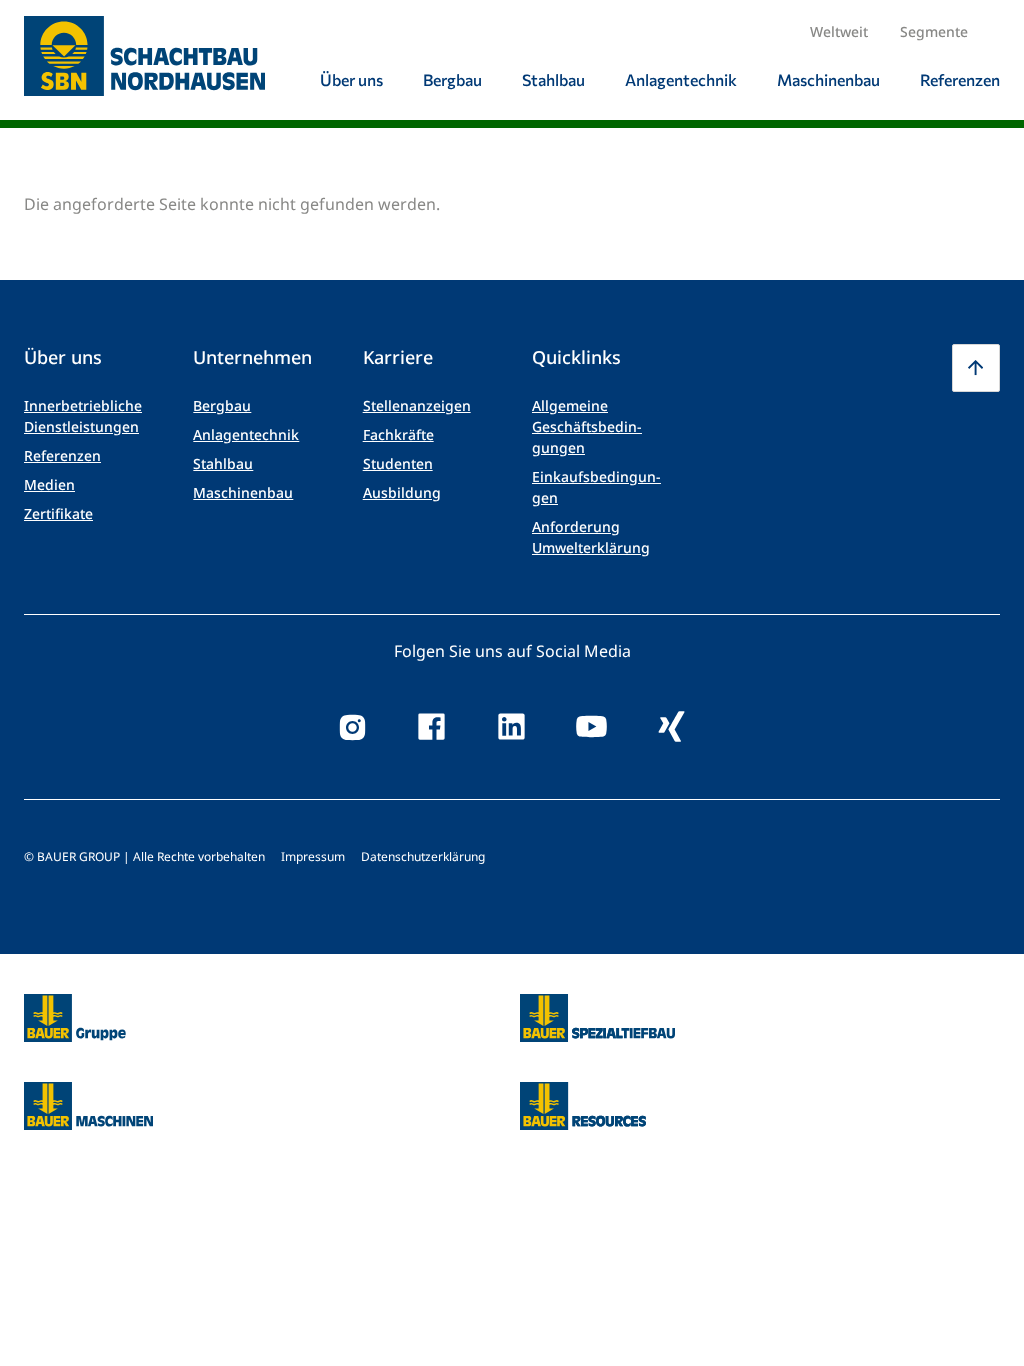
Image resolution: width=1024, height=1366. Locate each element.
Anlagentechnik (246, 434)
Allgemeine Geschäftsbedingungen (587, 426)
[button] (976, 368)
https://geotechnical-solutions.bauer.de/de (597, 1018)
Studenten (398, 463)
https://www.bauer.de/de (75, 1006)
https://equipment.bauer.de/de (88, 1094)
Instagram (352, 727)
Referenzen (62, 455)
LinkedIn (512, 727)
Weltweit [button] (839, 31)
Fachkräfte (398, 434)
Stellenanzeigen (417, 405)
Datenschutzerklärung (423, 856)
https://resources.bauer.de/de (583, 1094)
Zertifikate (58, 513)
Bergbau (222, 405)
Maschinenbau (243, 492)
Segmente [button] (934, 31)
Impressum (313, 856)
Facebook (432, 727)
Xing (672, 727)
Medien (49, 484)
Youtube (592, 727)
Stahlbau (223, 463)
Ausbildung (402, 492)
